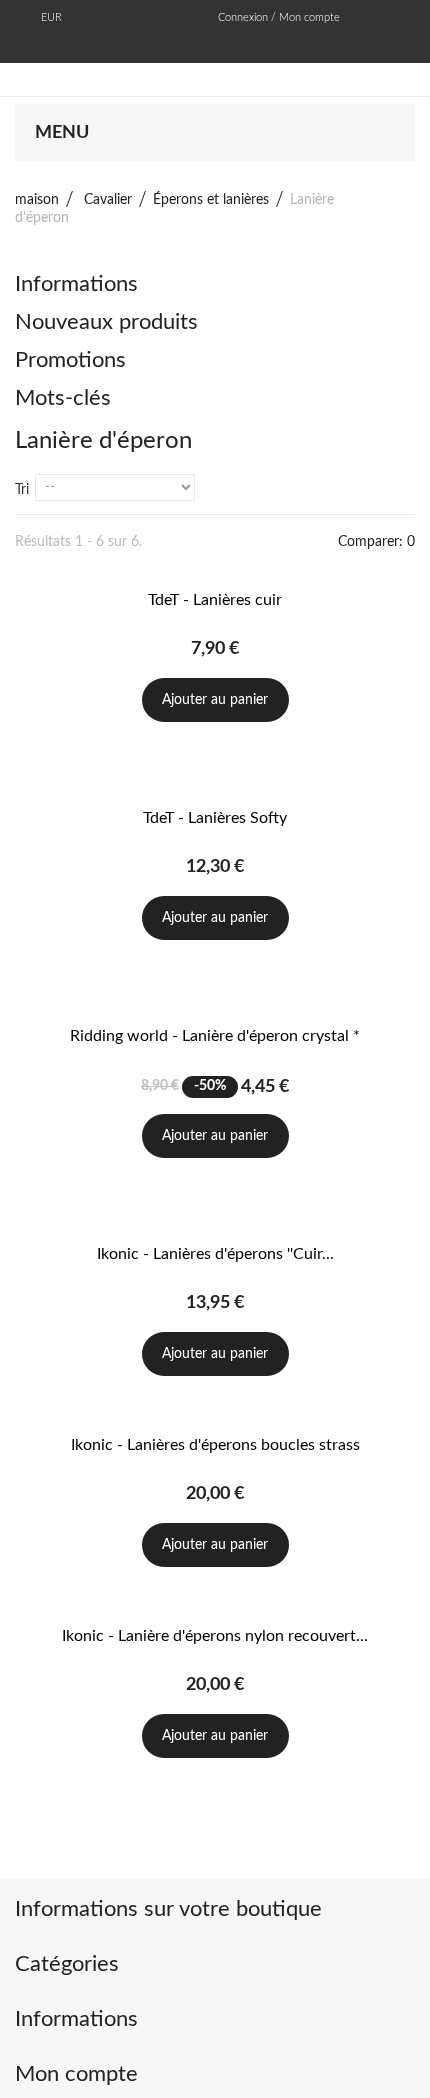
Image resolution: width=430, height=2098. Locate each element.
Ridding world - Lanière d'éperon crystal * (215, 1036)
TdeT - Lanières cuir (215, 600)
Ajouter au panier (215, 700)
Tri (22, 490)
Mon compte (76, 2074)
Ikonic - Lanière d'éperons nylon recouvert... (215, 1636)
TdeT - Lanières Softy (215, 818)
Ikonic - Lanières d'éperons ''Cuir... (215, 1254)
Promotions (70, 360)
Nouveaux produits (106, 322)
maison (37, 200)
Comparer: (376, 542)
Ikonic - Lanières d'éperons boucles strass (215, 1445)
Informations (76, 284)
